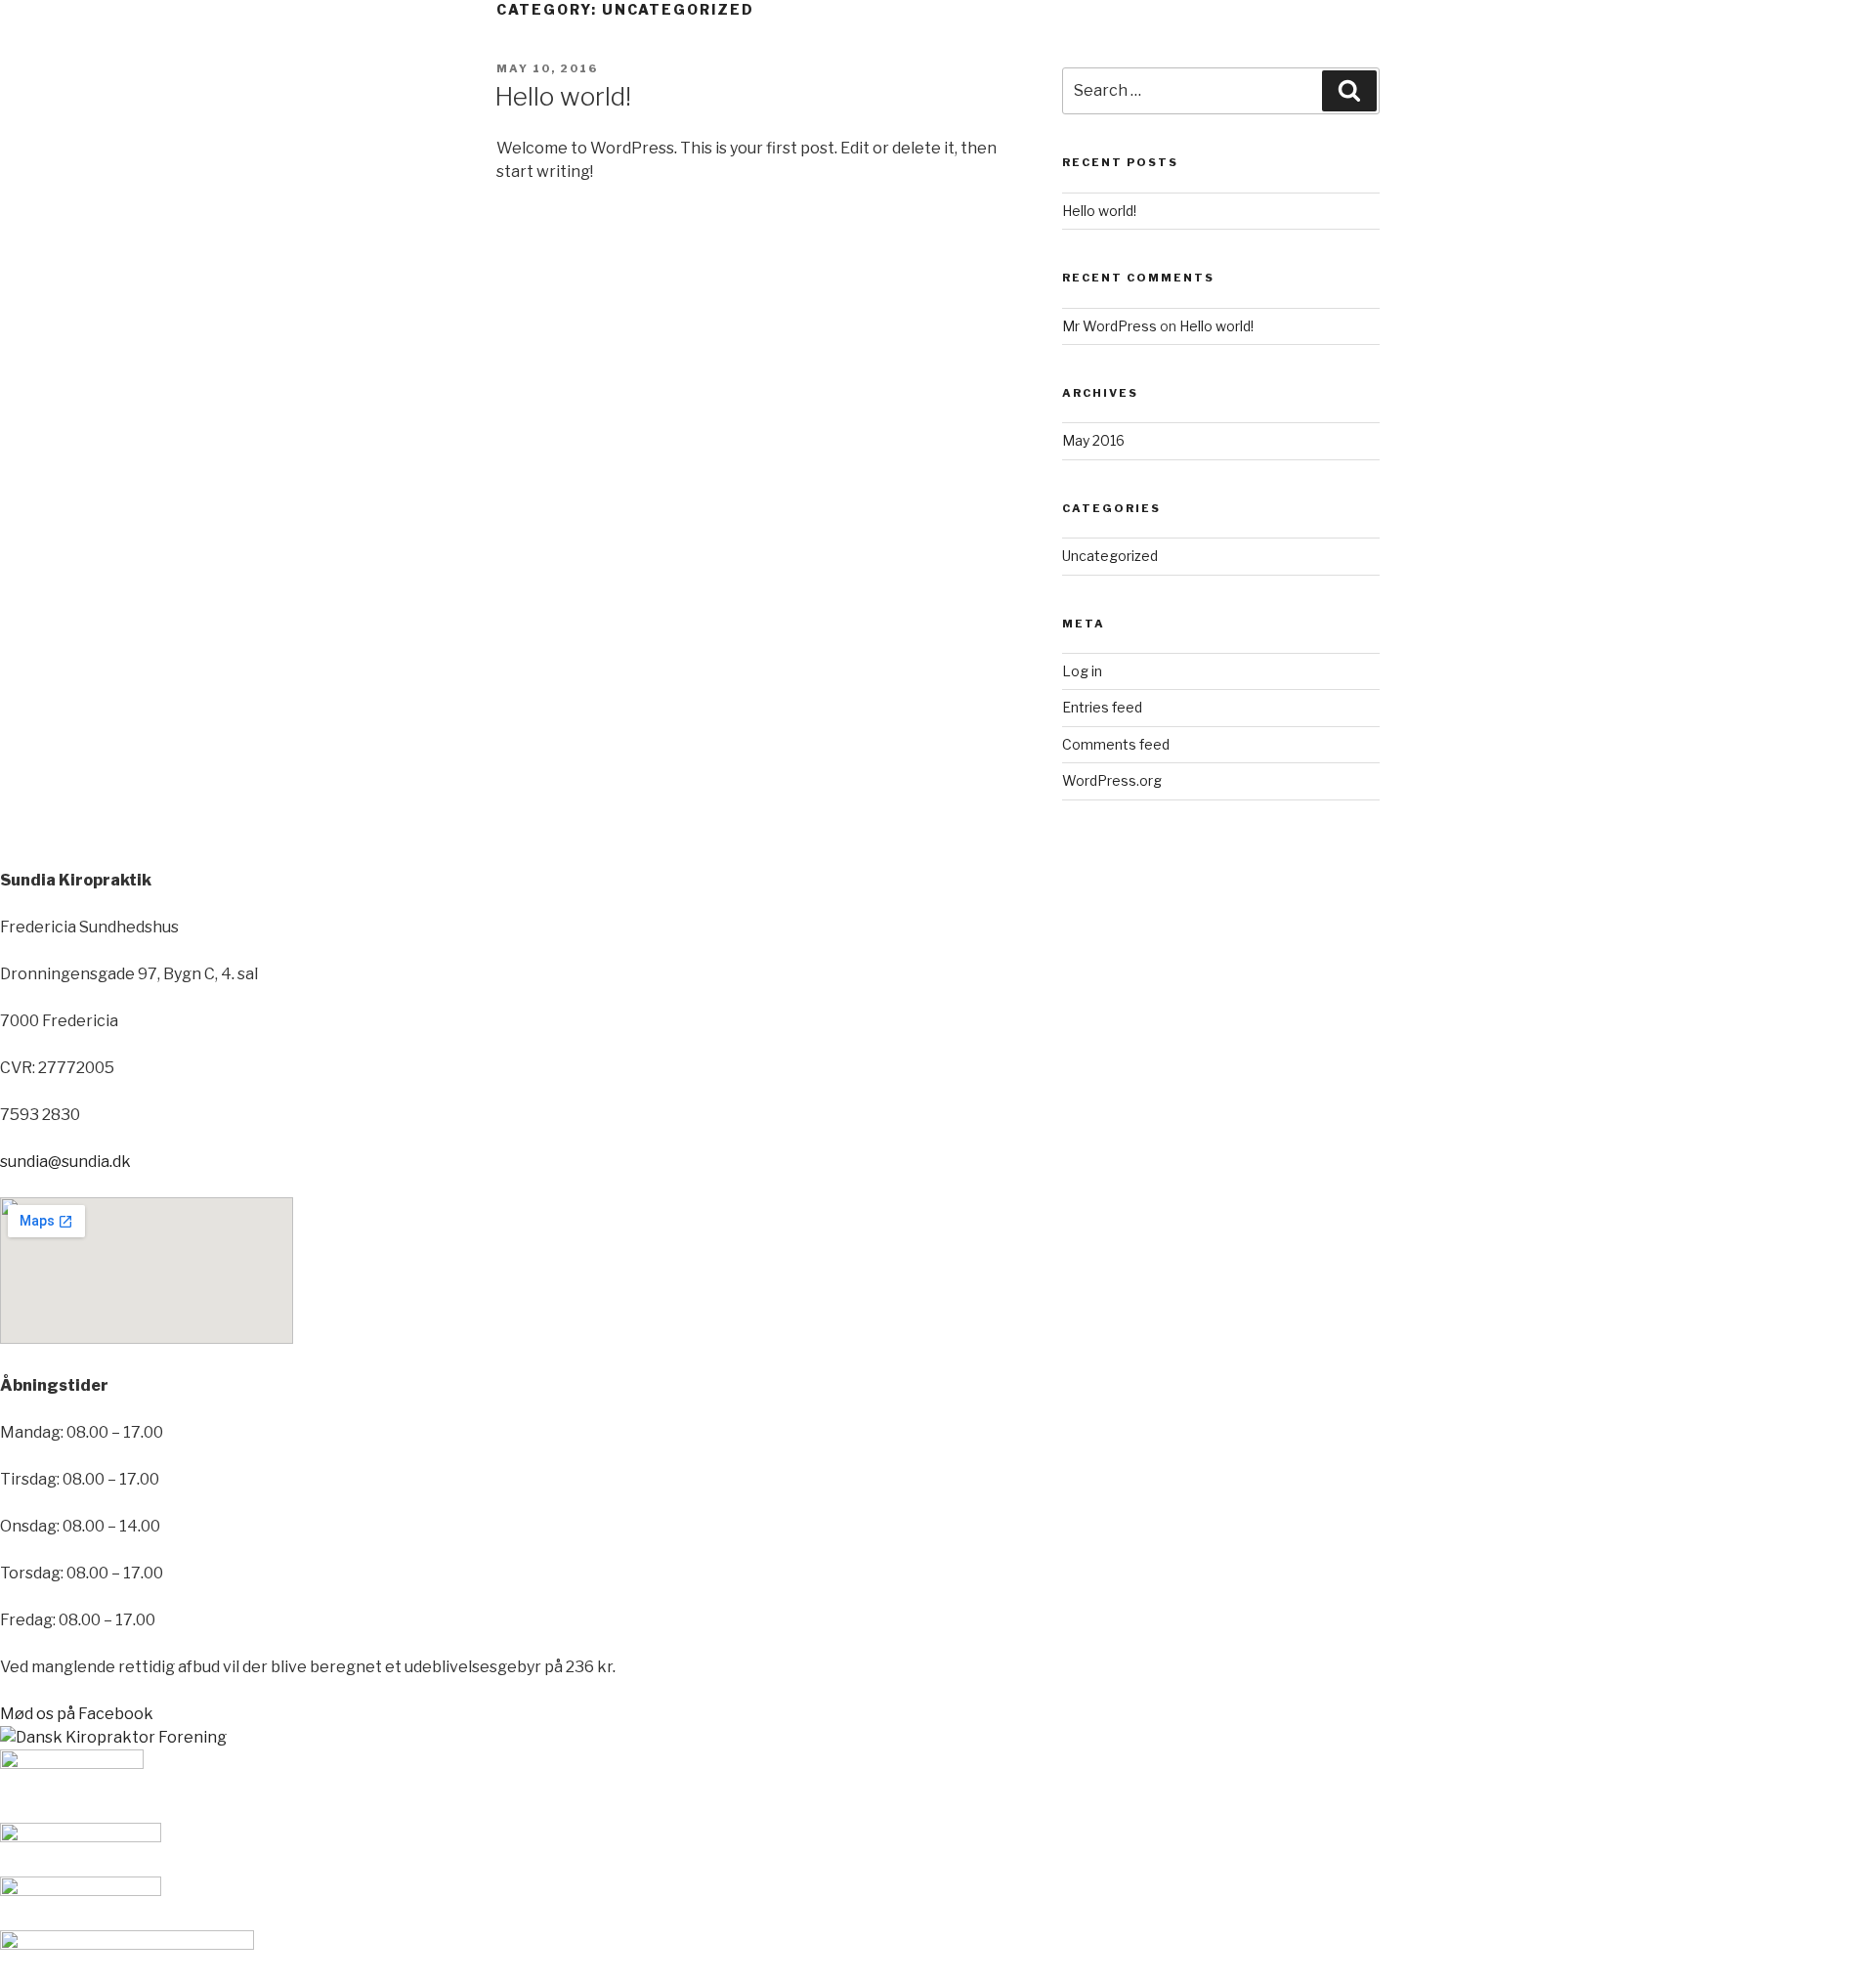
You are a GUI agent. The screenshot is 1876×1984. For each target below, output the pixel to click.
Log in (1082, 671)
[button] (77, 1714)
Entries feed (1102, 707)
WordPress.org (1112, 780)
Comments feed (1116, 744)
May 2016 (1093, 440)
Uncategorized (1110, 556)
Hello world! (563, 96)
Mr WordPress (1109, 326)
